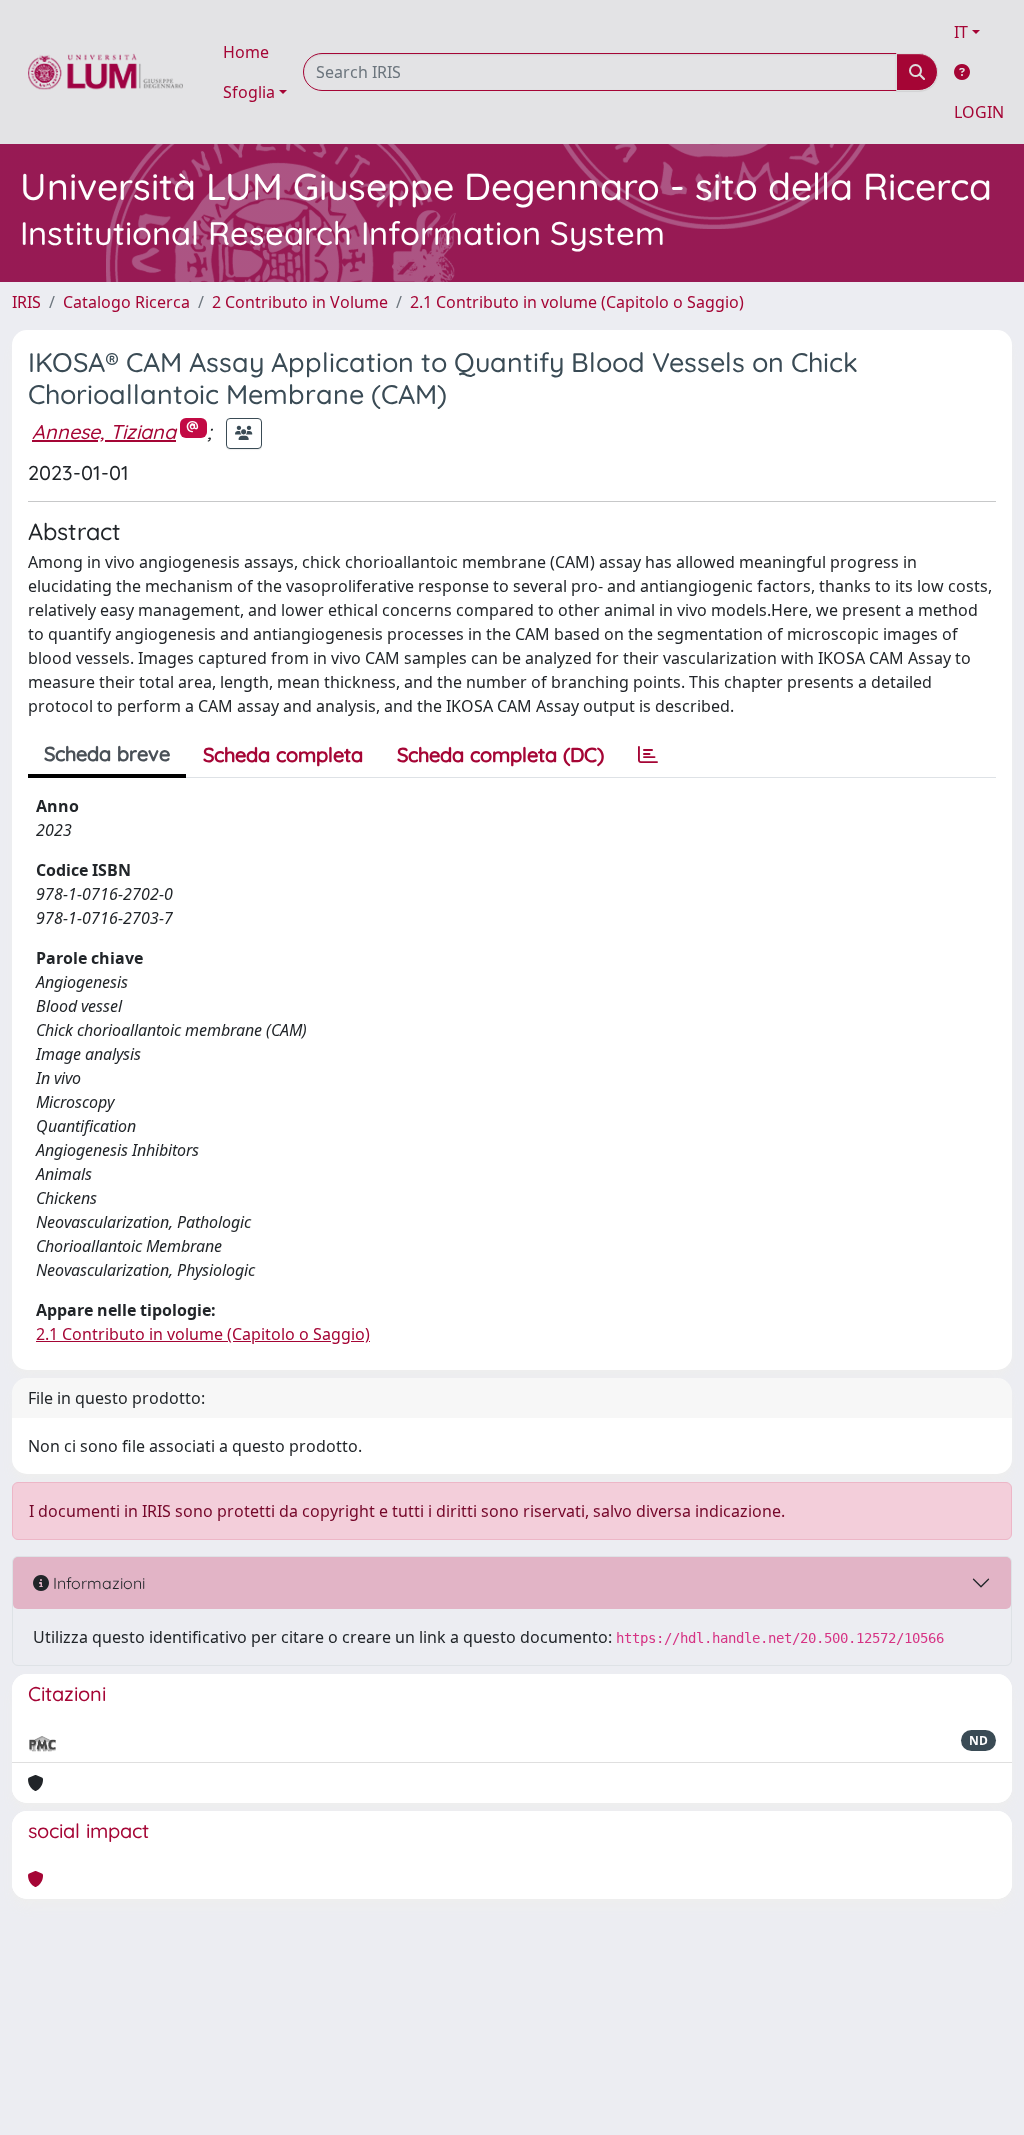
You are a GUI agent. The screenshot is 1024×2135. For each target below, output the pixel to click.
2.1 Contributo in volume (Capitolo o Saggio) (577, 302)
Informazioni (97, 1583)
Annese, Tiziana (104, 431)
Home (246, 52)
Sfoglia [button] (249, 92)
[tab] (648, 755)
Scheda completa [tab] (283, 754)
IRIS (26, 302)
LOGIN (979, 112)
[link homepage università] (105, 72)
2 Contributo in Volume (300, 302)
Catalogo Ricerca (126, 302)
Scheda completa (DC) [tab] (500, 754)
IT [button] (961, 32)
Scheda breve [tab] (107, 753)
